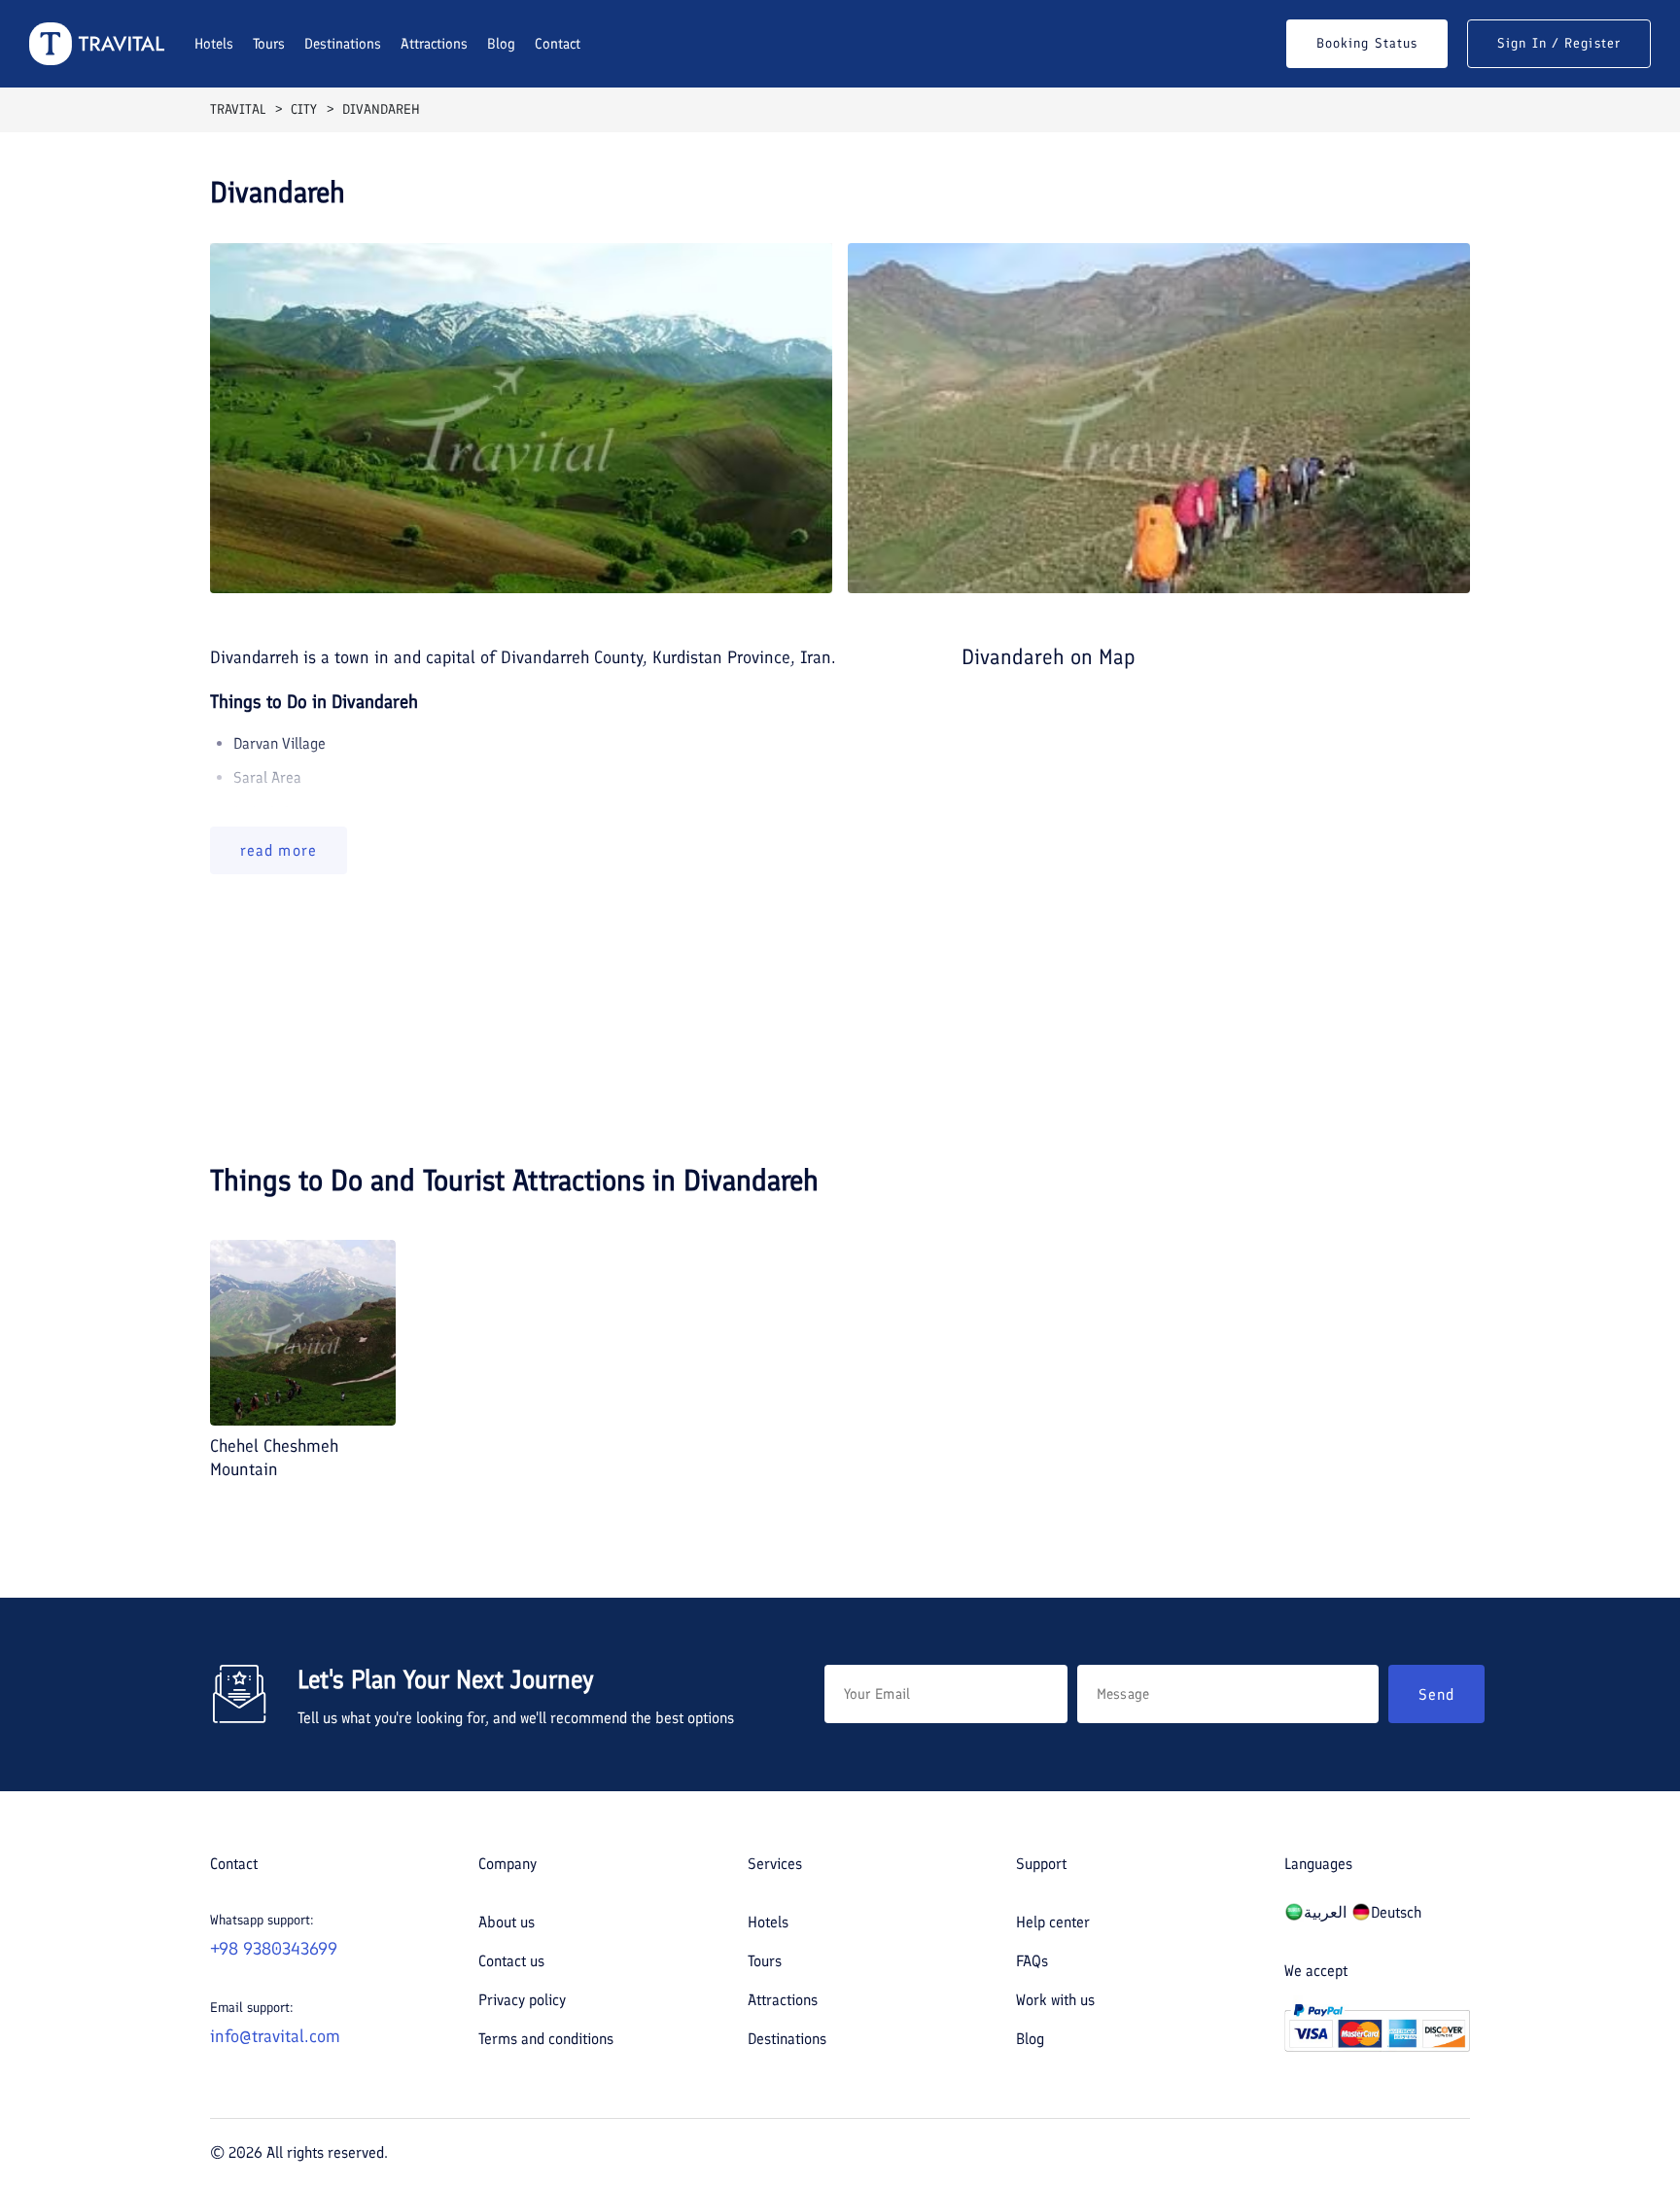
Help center (1053, 1922)
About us (507, 1922)
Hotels (214, 44)
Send (1436, 1694)
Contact (558, 44)
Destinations (343, 44)
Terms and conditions (546, 2039)
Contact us (511, 1961)
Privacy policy (522, 2000)
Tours (269, 44)
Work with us (1055, 2000)
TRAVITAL (238, 109)
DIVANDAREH (381, 109)
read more (279, 850)
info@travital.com (275, 2036)
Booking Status (1367, 43)
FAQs (1032, 1961)
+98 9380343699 (274, 1949)
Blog (501, 44)
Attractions (434, 44)
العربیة (1325, 1912)
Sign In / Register (1559, 43)
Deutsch (1396, 1912)
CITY (304, 109)
